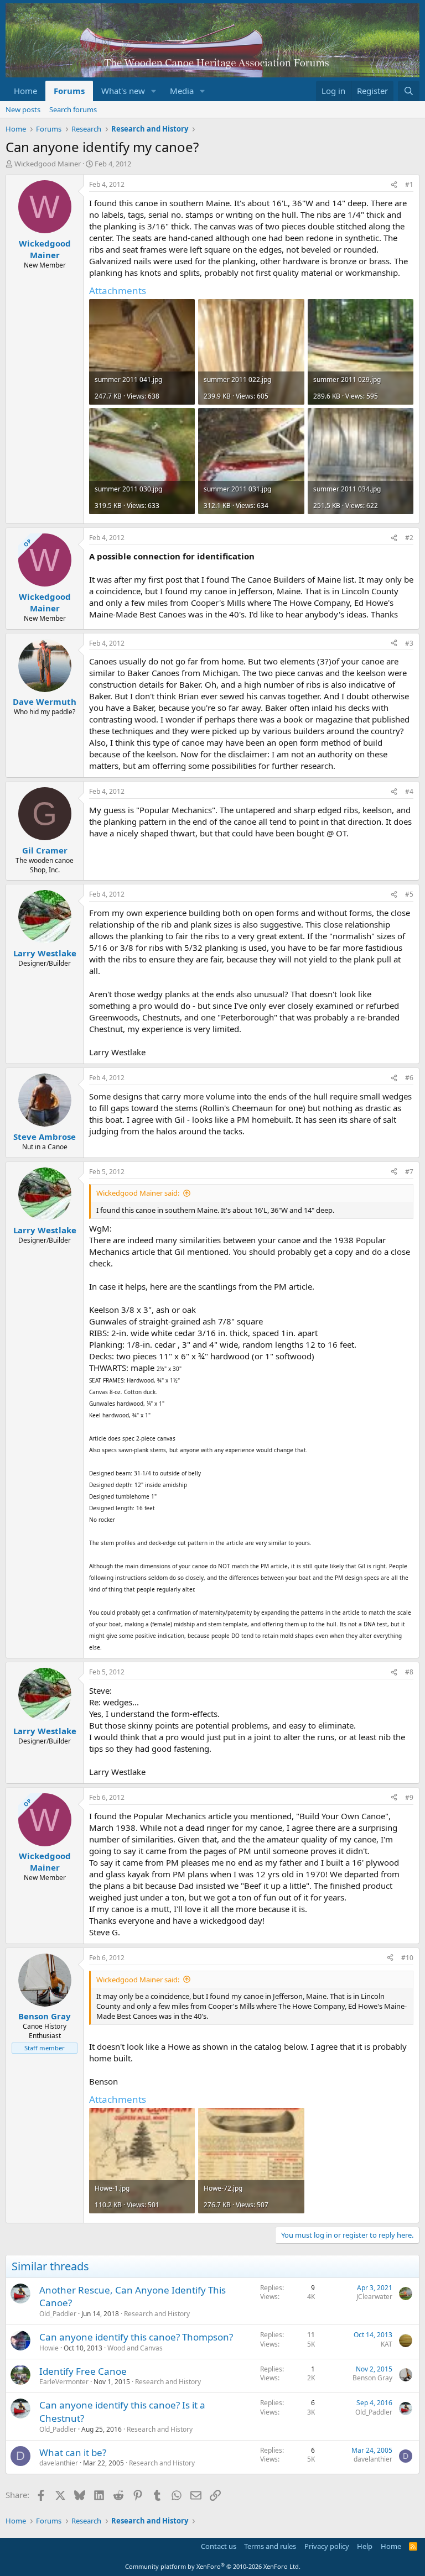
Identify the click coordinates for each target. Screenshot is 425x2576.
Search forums (73, 109)
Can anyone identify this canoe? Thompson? (136, 2337)
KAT (387, 2344)
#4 (409, 791)
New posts (23, 109)
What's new (123, 91)
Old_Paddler (58, 2314)
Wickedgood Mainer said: (138, 1193)
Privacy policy (327, 2546)
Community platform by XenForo (213, 2566)
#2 (409, 538)
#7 (409, 1172)
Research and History (157, 2314)
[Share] (394, 185)
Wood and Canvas (135, 2348)
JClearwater (374, 2297)
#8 (409, 1672)
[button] (154, 91)
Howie (49, 2348)
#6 (409, 1078)
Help (365, 2546)
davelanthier (59, 2463)
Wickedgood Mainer (48, 164)
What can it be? (73, 2452)
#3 (409, 643)
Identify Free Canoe (83, 2371)
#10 (407, 1958)
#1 (409, 184)
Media (182, 91)
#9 (409, 1797)
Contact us (219, 2546)
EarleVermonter (64, 2382)
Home (25, 91)
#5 (409, 894)
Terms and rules (270, 2546)
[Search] (409, 91)
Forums (69, 91)
